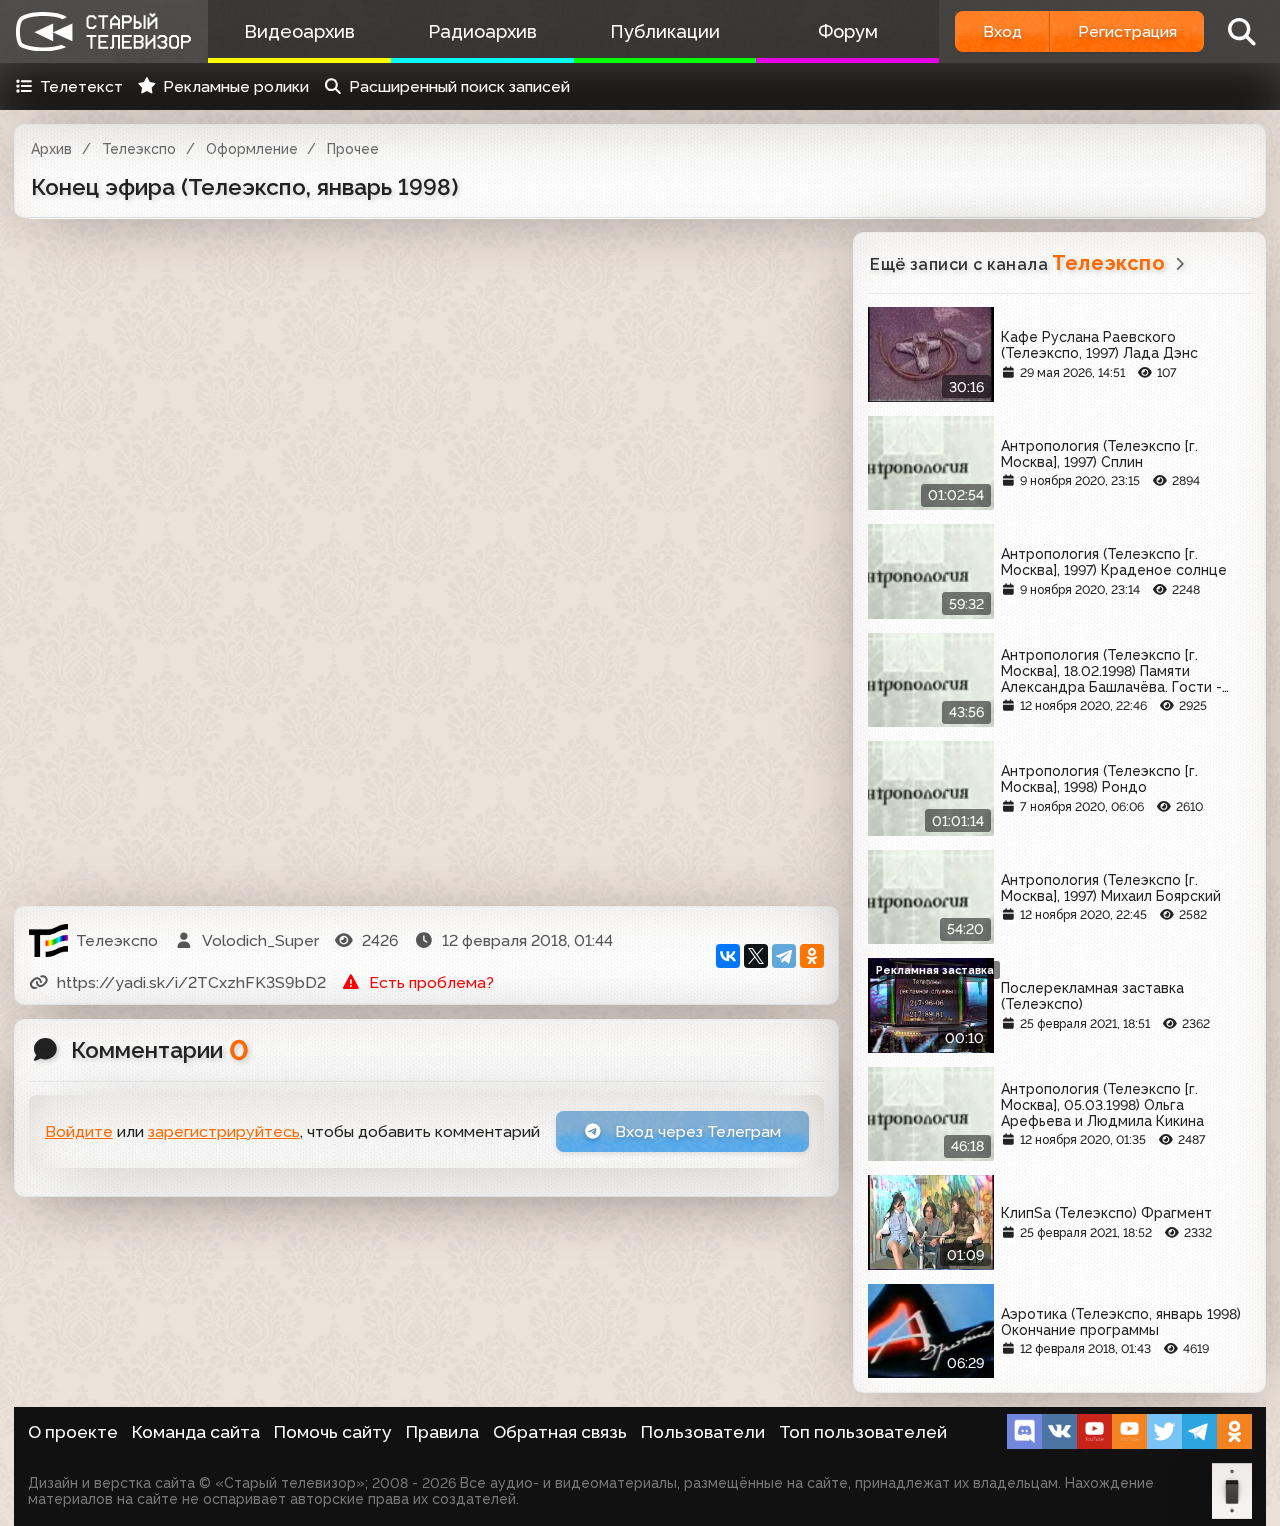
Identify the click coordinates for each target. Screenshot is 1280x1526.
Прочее (353, 149)
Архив (51, 149)
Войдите (79, 1131)
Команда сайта (196, 1432)
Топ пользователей (863, 1432)
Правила (442, 1432)
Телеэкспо (139, 149)
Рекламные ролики (236, 86)
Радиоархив (482, 31)
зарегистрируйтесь (224, 1131)
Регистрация (1127, 31)
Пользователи (703, 1432)
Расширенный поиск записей (459, 86)
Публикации (665, 31)
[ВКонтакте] (728, 956)
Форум (848, 31)
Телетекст (81, 86)
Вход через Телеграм (696, 1131)
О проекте (73, 1432)
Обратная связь (560, 1432)
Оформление (252, 149)
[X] (756, 956)
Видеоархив (299, 31)
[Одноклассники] (812, 956)
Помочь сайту (333, 1432)
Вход (1002, 31)
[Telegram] (784, 956)
